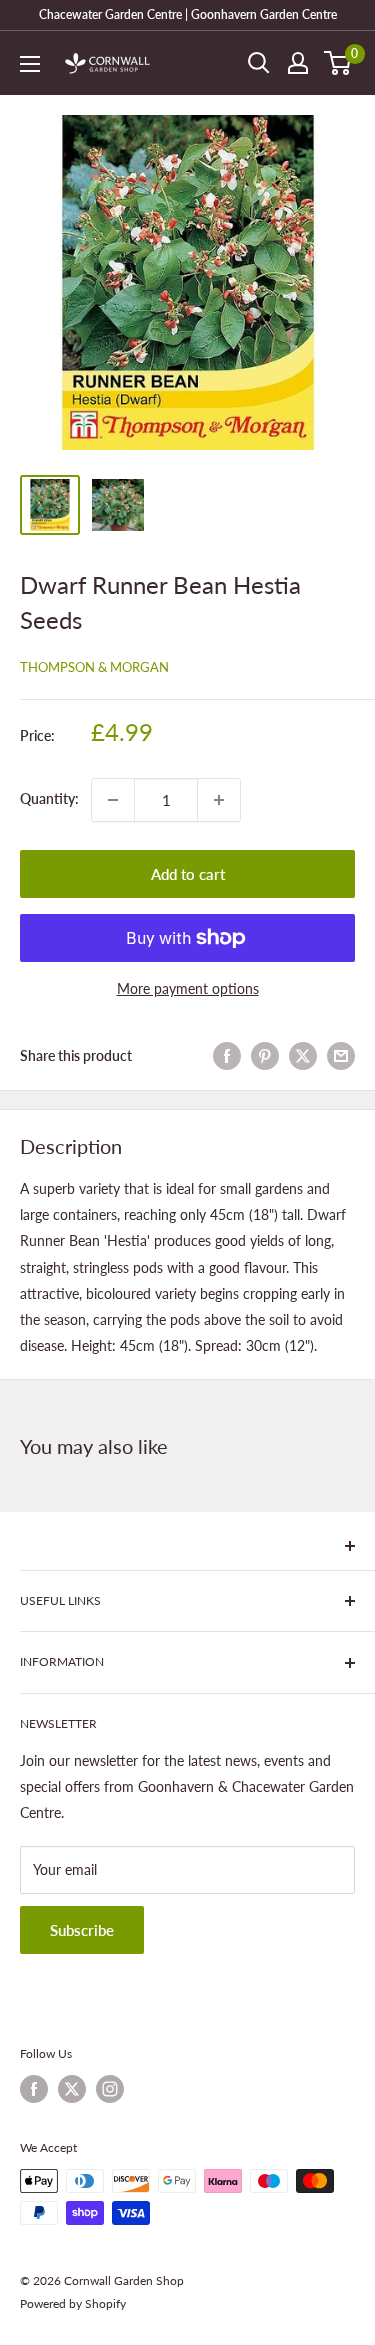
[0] (338, 63)
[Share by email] (341, 1056)
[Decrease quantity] (113, 800)
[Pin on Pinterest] (265, 1056)
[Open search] (259, 63)
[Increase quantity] (219, 800)
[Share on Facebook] (227, 1056)
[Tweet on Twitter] (303, 1056)
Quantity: (49, 798)
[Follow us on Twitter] (72, 2089)
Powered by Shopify (73, 2303)
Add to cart (188, 874)
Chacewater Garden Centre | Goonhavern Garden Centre (188, 14)
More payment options (188, 988)
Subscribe (82, 1930)
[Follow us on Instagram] (110, 2089)
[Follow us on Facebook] (34, 2089)
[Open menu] (30, 64)
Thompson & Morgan (94, 667)
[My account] (298, 63)
